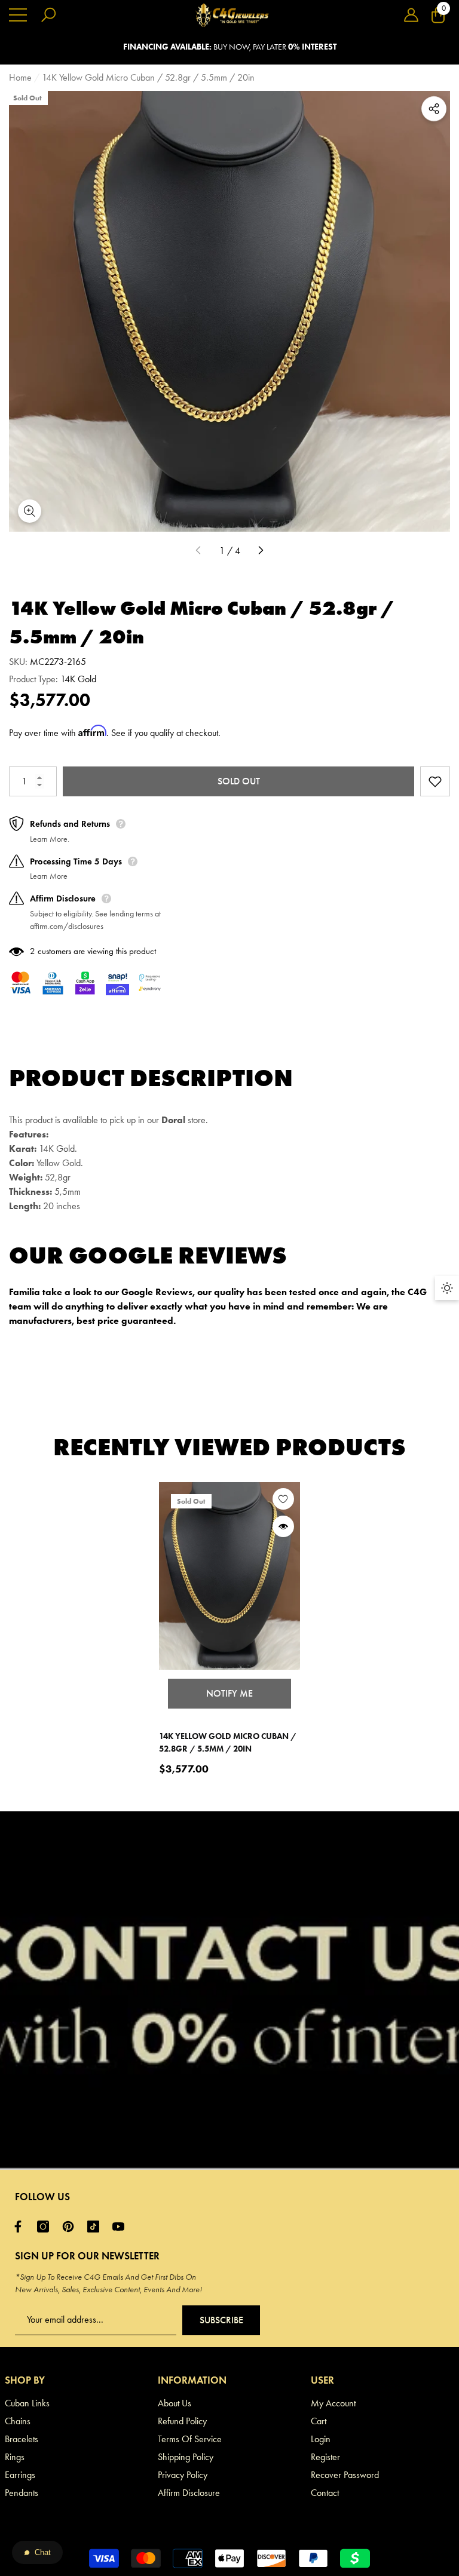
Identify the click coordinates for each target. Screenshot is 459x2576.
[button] (411, 15)
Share (434, 109)
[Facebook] (21, 2227)
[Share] (434, 109)
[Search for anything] (48, 15)
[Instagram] (46, 2227)
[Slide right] (261, 551)
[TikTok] (96, 2227)
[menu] (18, 15)
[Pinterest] (71, 2227)
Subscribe (221, 2320)
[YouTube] (121, 2227)
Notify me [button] (229, 1693)
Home (20, 77)
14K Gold (78, 679)
